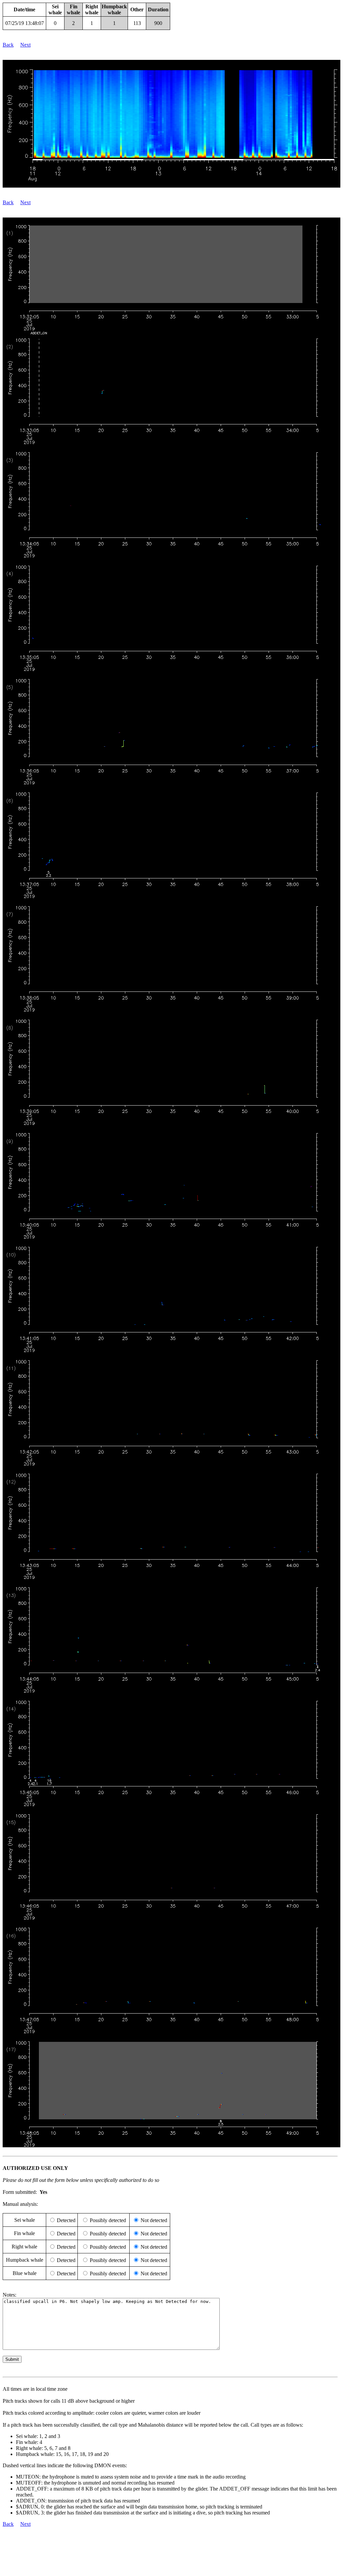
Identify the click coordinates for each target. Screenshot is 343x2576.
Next (25, 45)
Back (8, 45)
